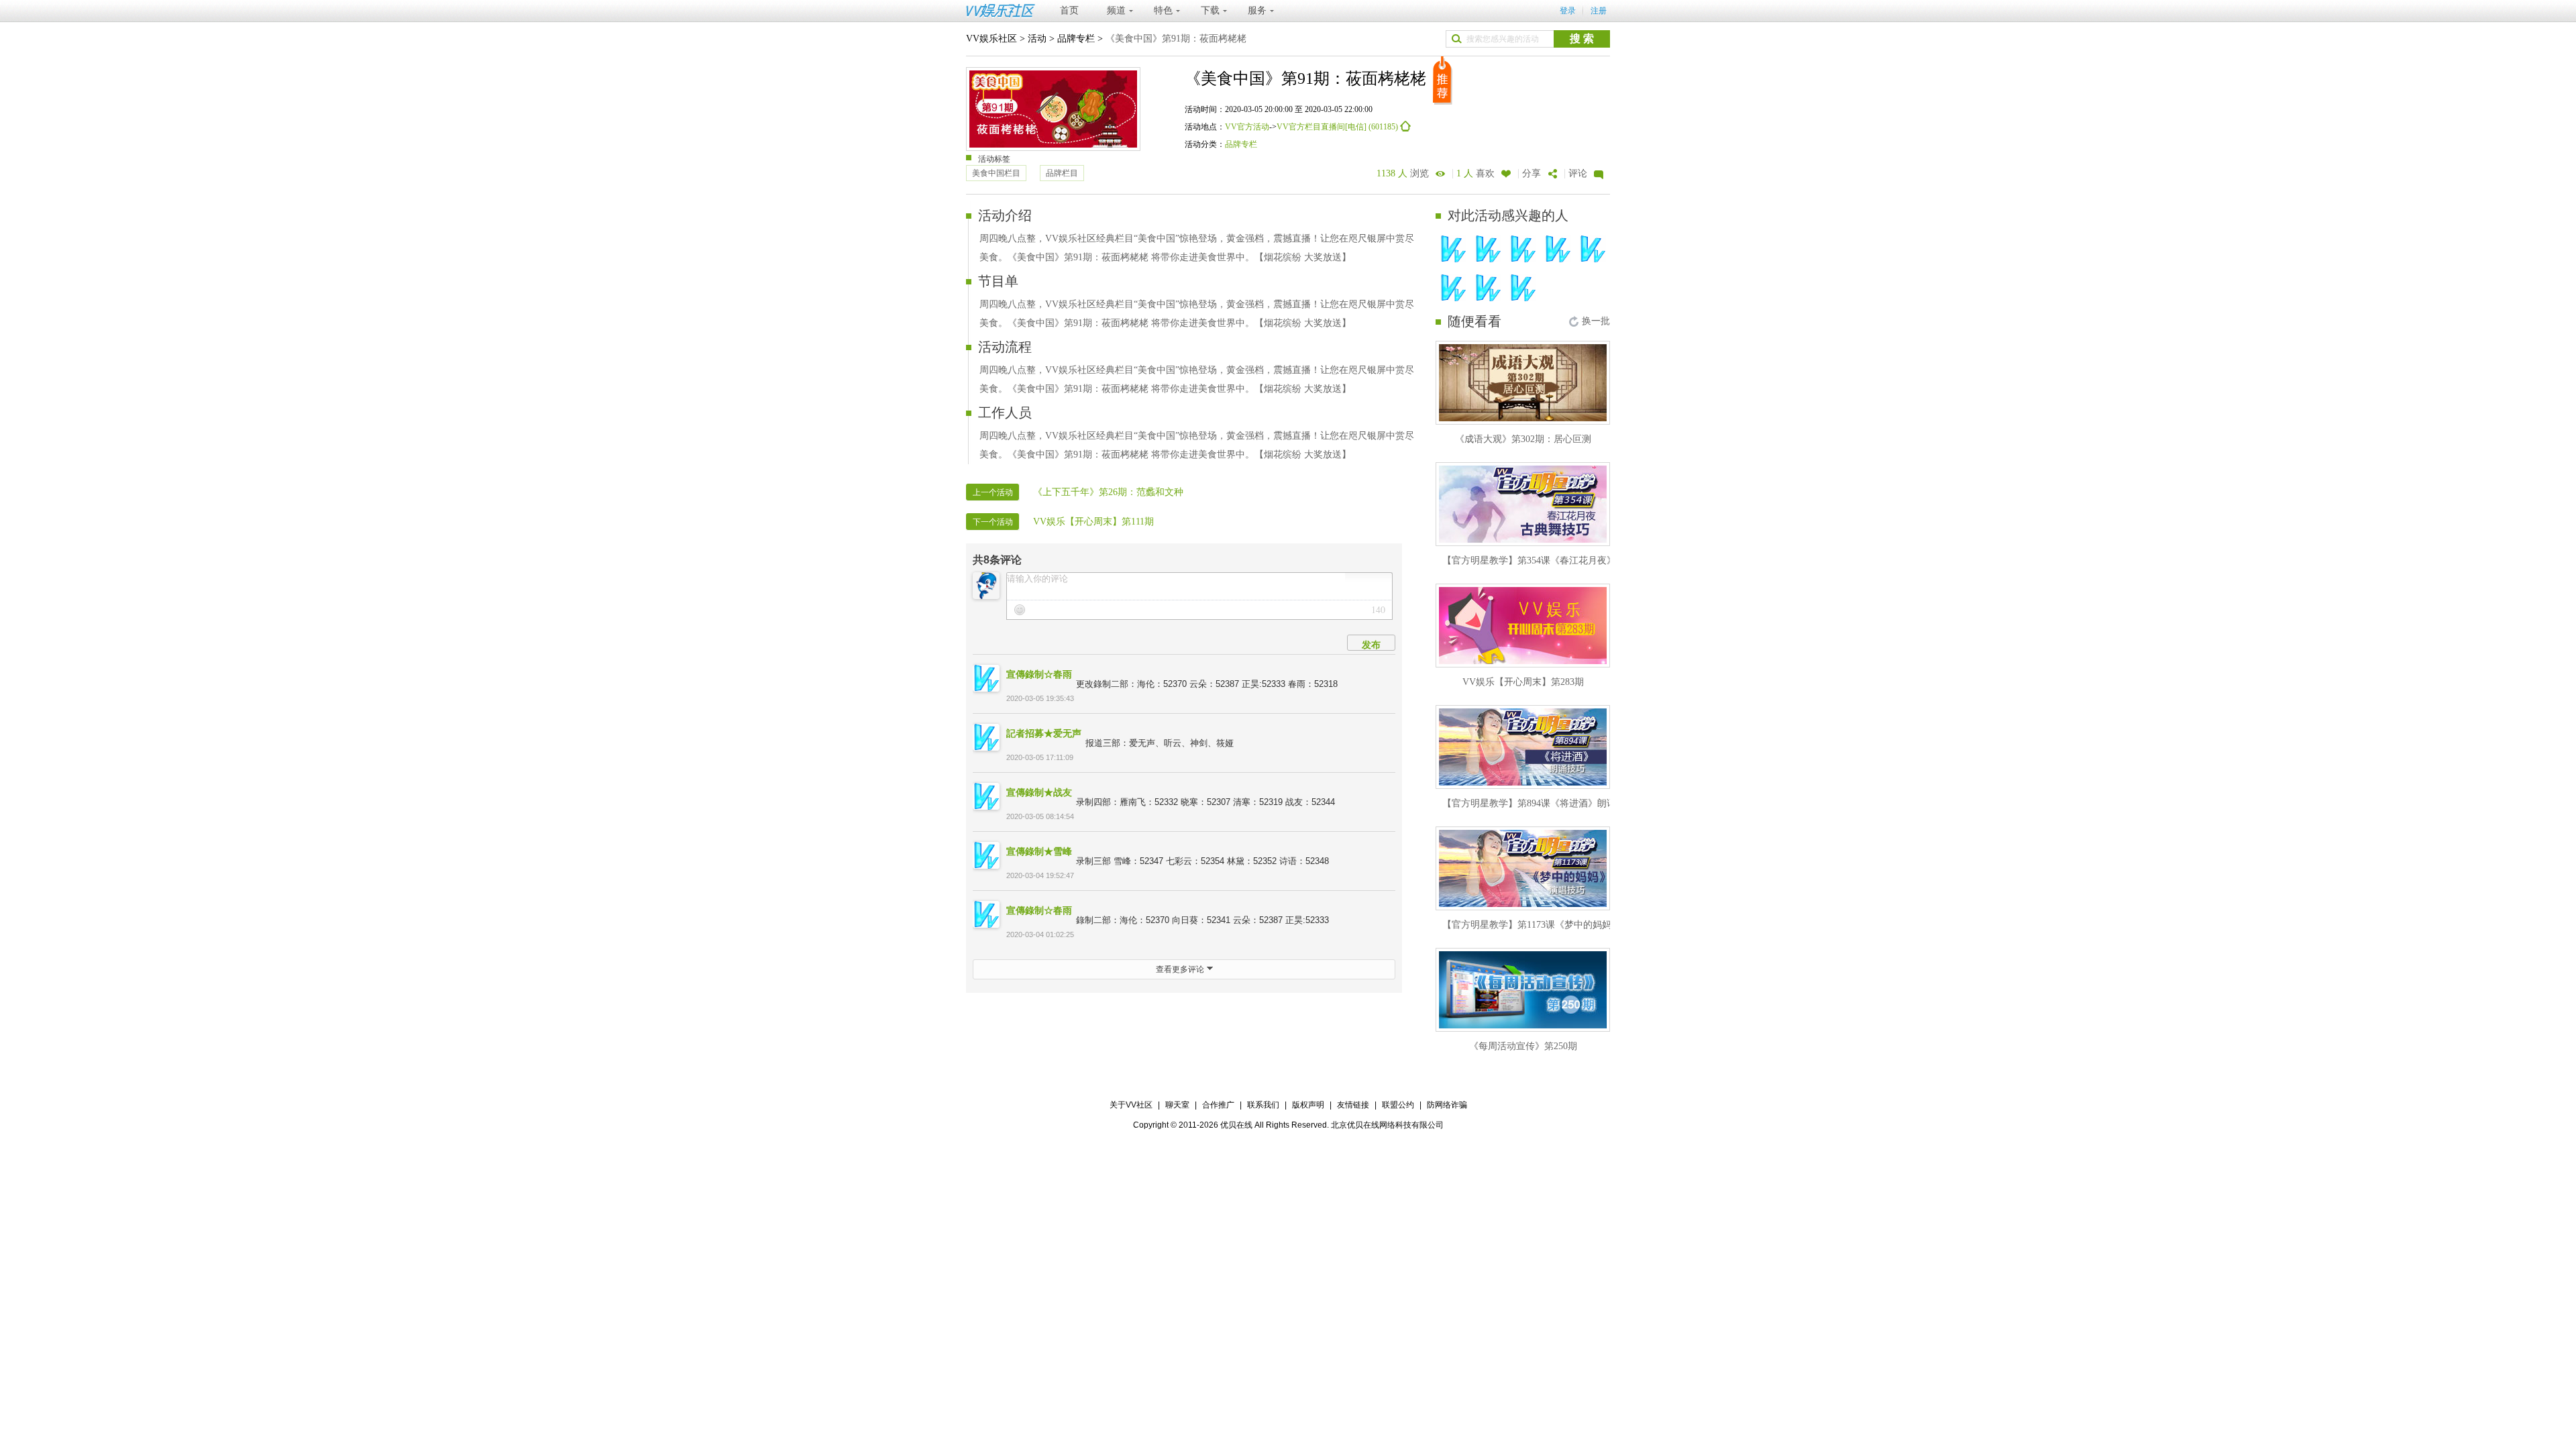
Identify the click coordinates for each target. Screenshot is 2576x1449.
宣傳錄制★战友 (1039, 792)
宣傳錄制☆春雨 (1039, 674)
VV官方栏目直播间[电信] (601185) (1338, 127)
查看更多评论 (1181, 969)
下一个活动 (993, 522)
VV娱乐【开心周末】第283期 (1523, 682)
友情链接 (1353, 1105)
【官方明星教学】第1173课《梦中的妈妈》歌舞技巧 (1550, 925)
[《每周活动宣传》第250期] (1523, 990)
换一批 (1596, 321)
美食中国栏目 (996, 173)
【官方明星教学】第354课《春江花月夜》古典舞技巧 (1553, 560)
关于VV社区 (1131, 1105)
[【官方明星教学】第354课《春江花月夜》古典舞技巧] (1523, 504)
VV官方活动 (1247, 127)
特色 (1163, 10)
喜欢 (1475, 173)
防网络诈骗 (1447, 1105)
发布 (1371, 645)
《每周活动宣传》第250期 (1523, 1046)
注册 (1599, 11)
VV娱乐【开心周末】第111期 (1093, 522)
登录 (1568, 11)
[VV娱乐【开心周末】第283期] (1523, 626)
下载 (1210, 10)
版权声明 (1308, 1105)
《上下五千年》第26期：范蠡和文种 (1108, 492)
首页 (1069, 10)
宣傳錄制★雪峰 (1039, 851)
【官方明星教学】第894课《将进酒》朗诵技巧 (1539, 803)
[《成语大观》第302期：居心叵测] (1523, 383)
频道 (1116, 10)
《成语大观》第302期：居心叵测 (1523, 439)
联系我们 (1263, 1105)
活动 (1037, 39)
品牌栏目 (1062, 173)
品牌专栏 (1076, 39)
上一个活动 (993, 492)
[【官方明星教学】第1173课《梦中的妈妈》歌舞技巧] (1523, 868)
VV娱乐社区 (991, 39)
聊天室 (1177, 1105)
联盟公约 (1398, 1105)
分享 (1532, 173)
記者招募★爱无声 (1044, 733)
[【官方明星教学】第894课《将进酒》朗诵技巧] (1523, 747)
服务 (1257, 10)
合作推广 (1218, 1105)
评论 (1578, 173)
